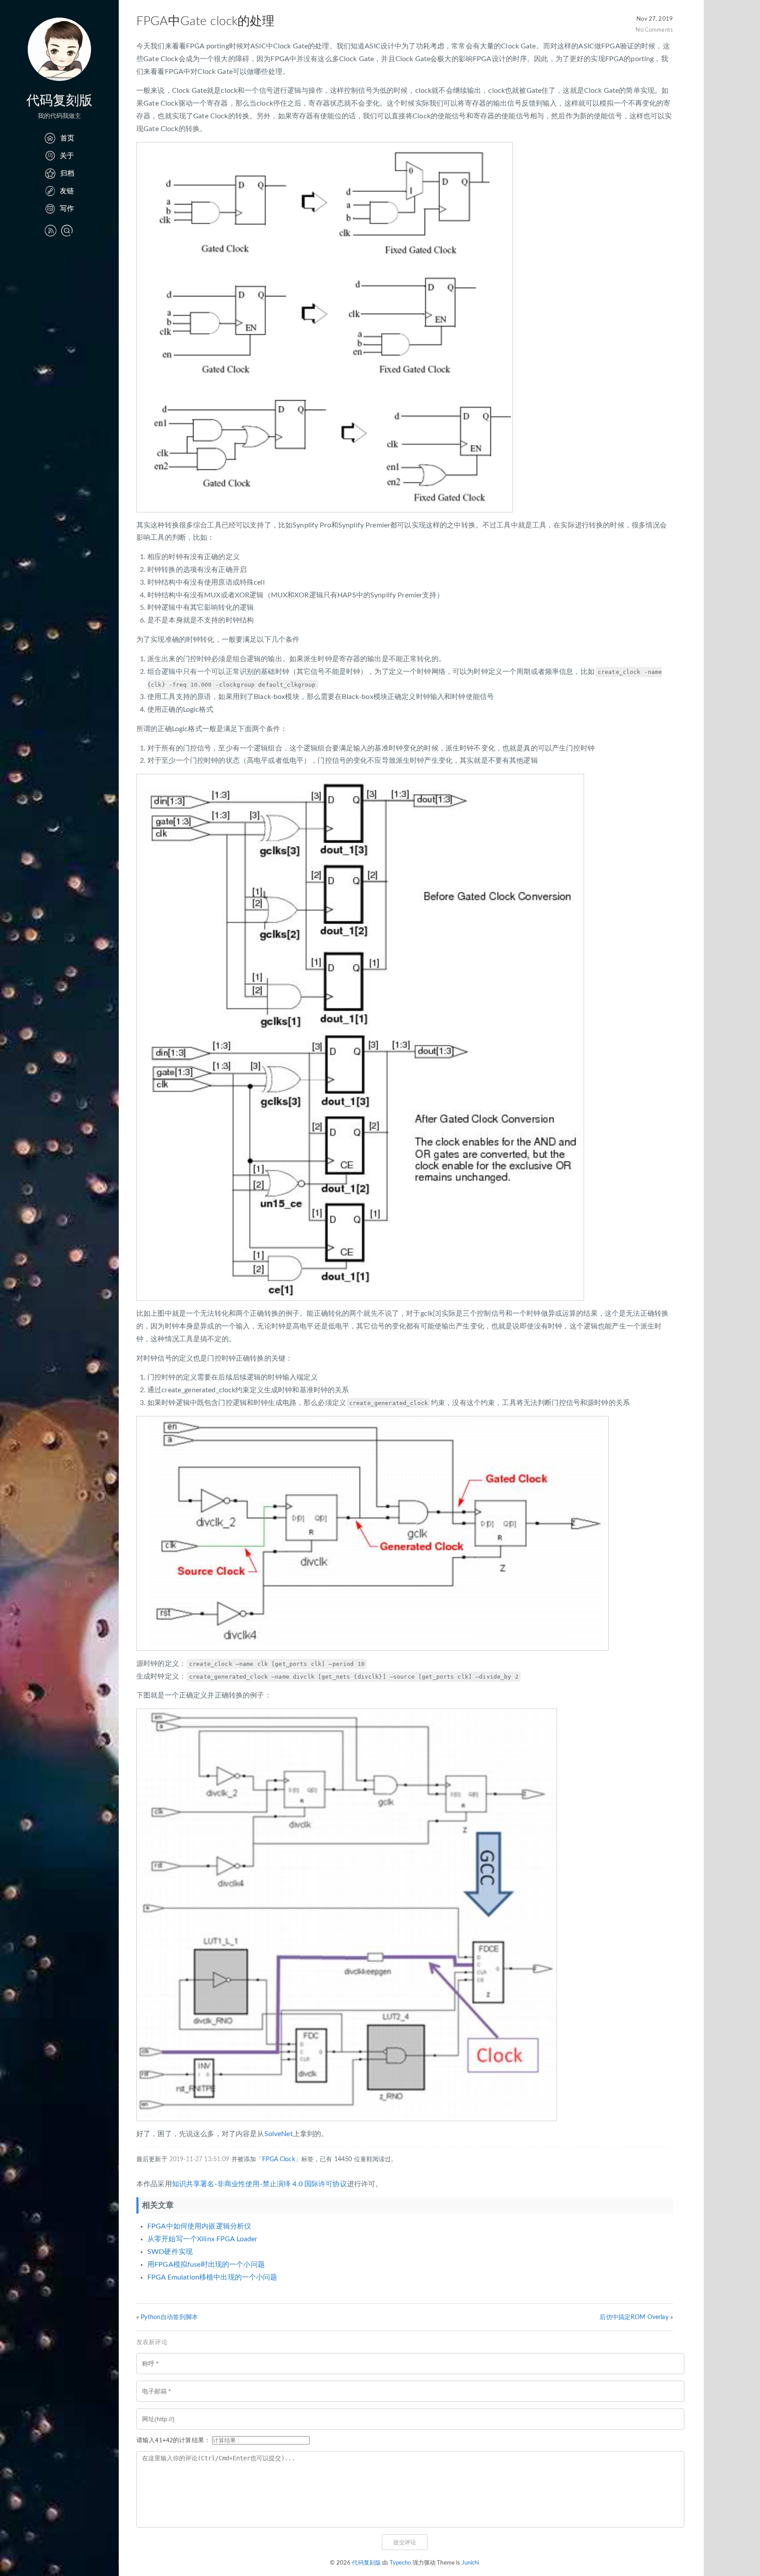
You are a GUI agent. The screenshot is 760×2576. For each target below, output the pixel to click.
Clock (287, 2159)
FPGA (270, 2159)
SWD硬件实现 (170, 2252)
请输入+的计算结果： (173, 2441)
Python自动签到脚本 (169, 2317)
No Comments (654, 30)
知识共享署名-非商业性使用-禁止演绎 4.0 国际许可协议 (259, 2184)
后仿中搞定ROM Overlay (634, 2317)
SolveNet (279, 2134)
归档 (67, 173)
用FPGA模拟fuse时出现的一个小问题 (206, 2265)
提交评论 (405, 2542)
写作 (67, 209)
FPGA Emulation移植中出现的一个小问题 (212, 2277)
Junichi (471, 2563)
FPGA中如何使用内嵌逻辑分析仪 (199, 2226)
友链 (67, 191)
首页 (67, 138)
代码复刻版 (60, 101)
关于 (67, 156)
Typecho (400, 2563)
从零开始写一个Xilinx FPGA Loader (203, 2239)
